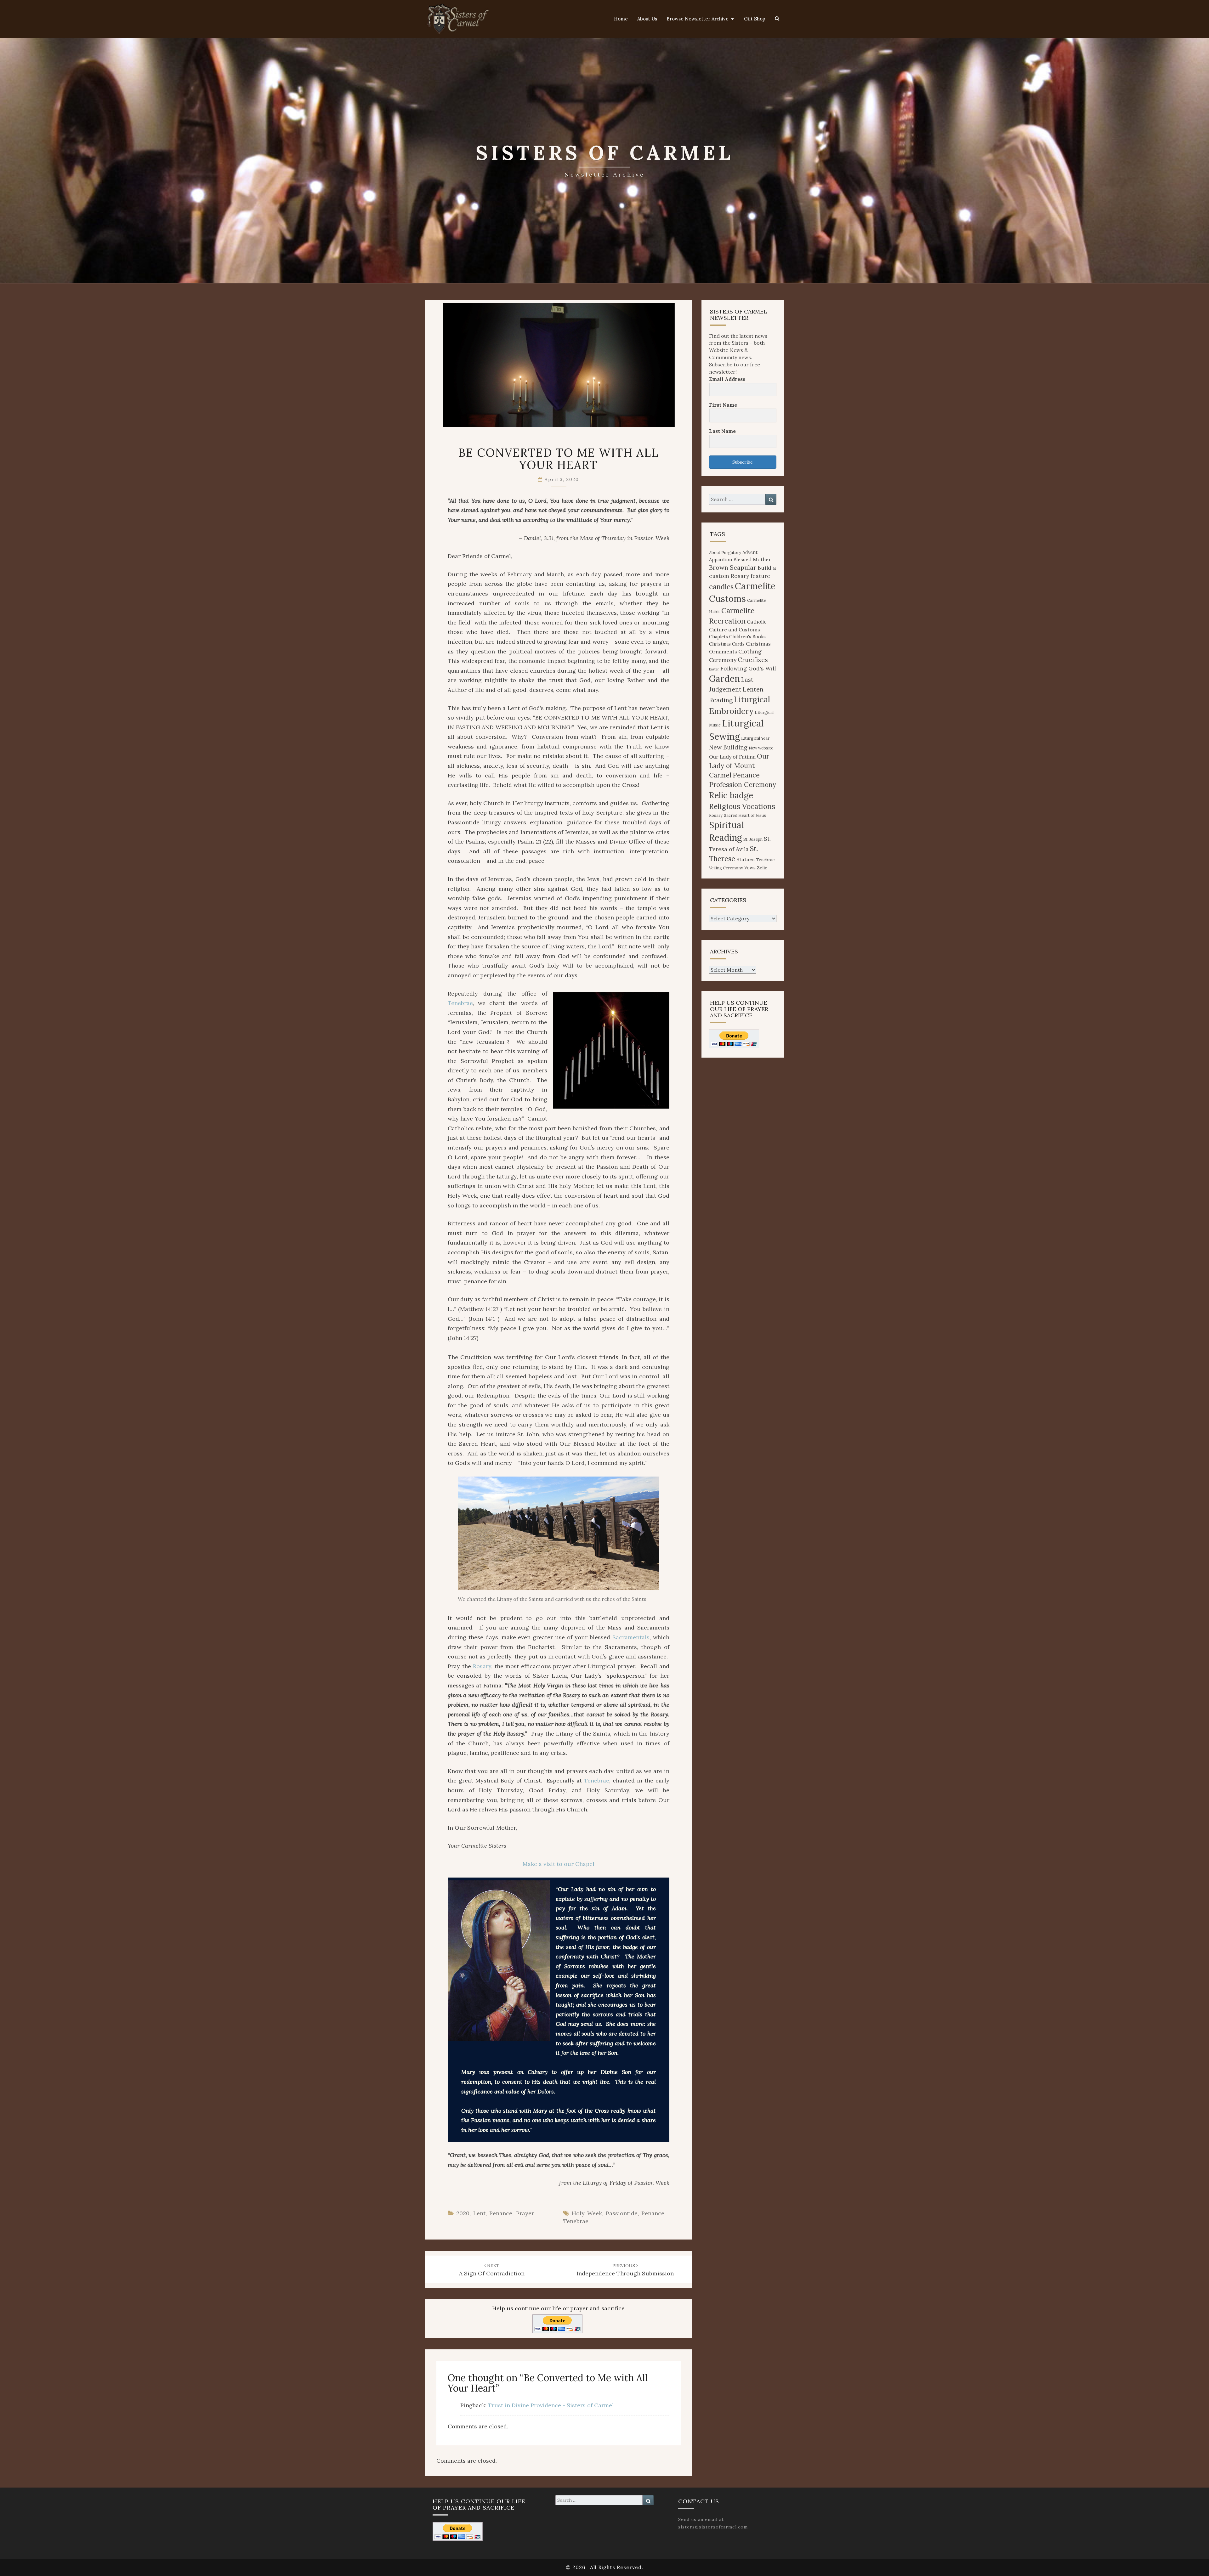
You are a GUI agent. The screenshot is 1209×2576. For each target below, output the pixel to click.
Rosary (482, 1666)
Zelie (762, 868)
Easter (714, 669)
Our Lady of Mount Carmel (739, 766)
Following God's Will (748, 668)
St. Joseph (753, 839)
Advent (750, 552)
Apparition (721, 560)
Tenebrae (460, 1003)
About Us (647, 19)
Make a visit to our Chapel (559, 1864)
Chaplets (718, 637)
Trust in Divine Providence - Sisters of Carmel (551, 2405)
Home (621, 19)
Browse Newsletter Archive (698, 19)
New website (761, 748)
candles (721, 587)
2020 (463, 2213)
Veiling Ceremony (726, 868)
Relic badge (731, 795)
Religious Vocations (742, 806)
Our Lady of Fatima (732, 757)
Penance (501, 2213)
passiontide (622, 2213)
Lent (479, 2213)
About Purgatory (725, 553)
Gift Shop (755, 19)
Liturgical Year (755, 738)
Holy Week (587, 2213)
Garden (724, 679)
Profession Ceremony (743, 785)
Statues (746, 859)
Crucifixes (753, 660)
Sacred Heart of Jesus (745, 815)
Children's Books (747, 637)
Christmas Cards (727, 644)
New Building (728, 747)
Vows (750, 868)
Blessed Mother (752, 559)
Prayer (525, 2213)
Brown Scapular (733, 567)
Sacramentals (631, 1637)
